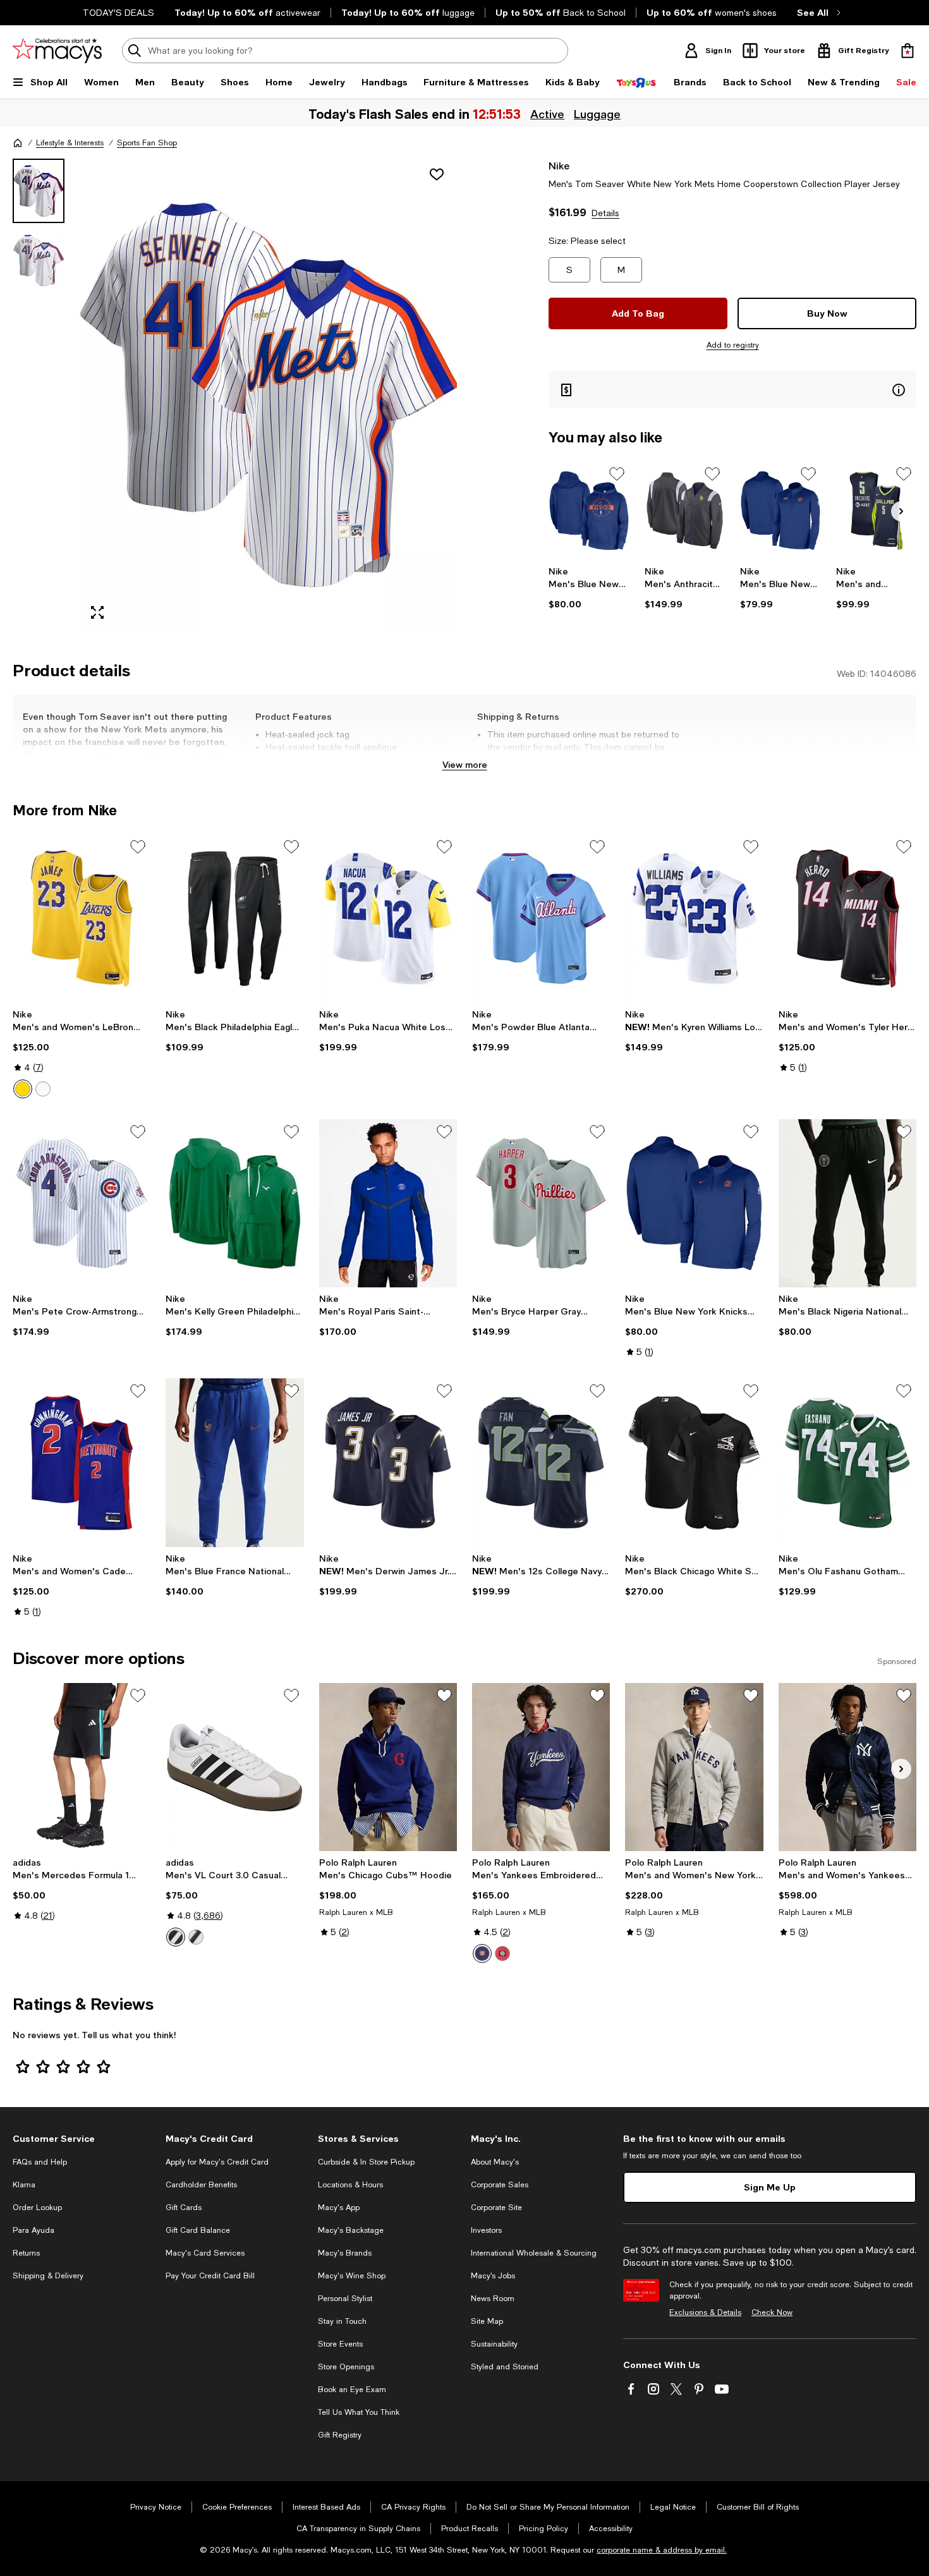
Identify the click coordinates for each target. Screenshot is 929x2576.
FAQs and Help (40, 2162)
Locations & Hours (350, 2185)
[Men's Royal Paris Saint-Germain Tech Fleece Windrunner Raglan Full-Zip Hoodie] (388, 1203)
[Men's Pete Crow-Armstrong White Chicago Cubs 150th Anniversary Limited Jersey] (82, 1203)
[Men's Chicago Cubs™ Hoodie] (388, 1767)
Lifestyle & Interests (70, 143)
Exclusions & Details (705, 2312)
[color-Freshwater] (482, 1953)
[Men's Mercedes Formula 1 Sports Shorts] (82, 1767)
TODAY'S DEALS (118, 13)
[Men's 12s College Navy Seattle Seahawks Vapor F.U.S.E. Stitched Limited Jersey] (541, 1462)
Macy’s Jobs (493, 2276)
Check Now (772, 2312)
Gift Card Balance (198, 2230)
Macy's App (339, 2208)
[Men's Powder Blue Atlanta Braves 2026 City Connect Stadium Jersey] (541, 918)
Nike (559, 165)
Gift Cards (184, 2208)
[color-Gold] (23, 1089)
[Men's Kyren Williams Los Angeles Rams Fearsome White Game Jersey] (694, 918)
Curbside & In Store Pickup (366, 2162)
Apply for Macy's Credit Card (217, 2162)
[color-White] (43, 1089)
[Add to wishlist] (437, 174)
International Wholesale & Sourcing (534, 2253)
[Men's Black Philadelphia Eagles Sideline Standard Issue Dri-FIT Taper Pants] (234, 918)
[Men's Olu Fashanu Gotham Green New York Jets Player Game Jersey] (847, 1462)
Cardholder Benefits (201, 2185)
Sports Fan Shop (147, 143)
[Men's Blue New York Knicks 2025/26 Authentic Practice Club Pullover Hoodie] (589, 511)
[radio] (23, 1089)
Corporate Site (496, 2208)
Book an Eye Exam (352, 2390)
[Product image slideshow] (268, 394)
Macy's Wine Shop (352, 2276)
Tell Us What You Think (359, 2412)
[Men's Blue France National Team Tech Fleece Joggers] (234, 1462)
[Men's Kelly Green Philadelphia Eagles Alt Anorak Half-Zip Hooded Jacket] (234, 1203)
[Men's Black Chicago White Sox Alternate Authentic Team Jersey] (694, 1462)
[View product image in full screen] (97, 612)
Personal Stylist (345, 2299)
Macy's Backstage (351, 2230)
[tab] (39, 191)
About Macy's (495, 2162)
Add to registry (733, 345)
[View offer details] (732, 390)
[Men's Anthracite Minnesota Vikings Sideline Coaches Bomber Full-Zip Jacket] (685, 511)
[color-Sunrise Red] (502, 1953)
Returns (26, 2253)
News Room (493, 2299)
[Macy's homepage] (18, 143)
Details (605, 213)
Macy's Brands (345, 2253)
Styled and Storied (505, 2367)
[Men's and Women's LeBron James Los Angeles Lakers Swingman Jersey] (82, 918)
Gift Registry (340, 2435)
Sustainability (494, 2344)
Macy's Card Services (205, 2253)
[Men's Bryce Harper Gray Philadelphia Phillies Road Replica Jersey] (541, 1203)
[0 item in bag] (908, 51)
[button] (235, 394)
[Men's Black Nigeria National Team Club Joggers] (847, 1203)
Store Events (340, 2344)
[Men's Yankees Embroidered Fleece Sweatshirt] (541, 1767)
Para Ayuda (33, 2230)
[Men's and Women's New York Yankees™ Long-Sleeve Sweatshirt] (694, 1767)
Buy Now (827, 313)
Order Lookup (37, 2208)
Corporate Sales (500, 2185)
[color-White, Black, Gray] (176, 1937)
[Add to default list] (617, 474)
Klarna (24, 2185)
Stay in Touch (342, 2321)
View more (465, 764)
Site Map (487, 2321)
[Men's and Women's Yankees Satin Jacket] (847, 1767)
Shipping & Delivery (48, 2276)
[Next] (901, 511)
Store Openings (346, 2367)
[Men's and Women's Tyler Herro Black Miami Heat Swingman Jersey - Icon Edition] (847, 918)
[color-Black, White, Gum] (196, 1937)
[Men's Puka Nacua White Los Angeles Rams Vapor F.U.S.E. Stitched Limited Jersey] (388, 918)
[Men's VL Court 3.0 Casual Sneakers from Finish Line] (234, 1767)
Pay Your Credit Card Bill (210, 2276)
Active (547, 114)
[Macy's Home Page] (57, 51)
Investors (486, 2230)
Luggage (597, 114)
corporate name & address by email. (662, 2550)
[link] (589, 588)
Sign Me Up (770, 2187)
